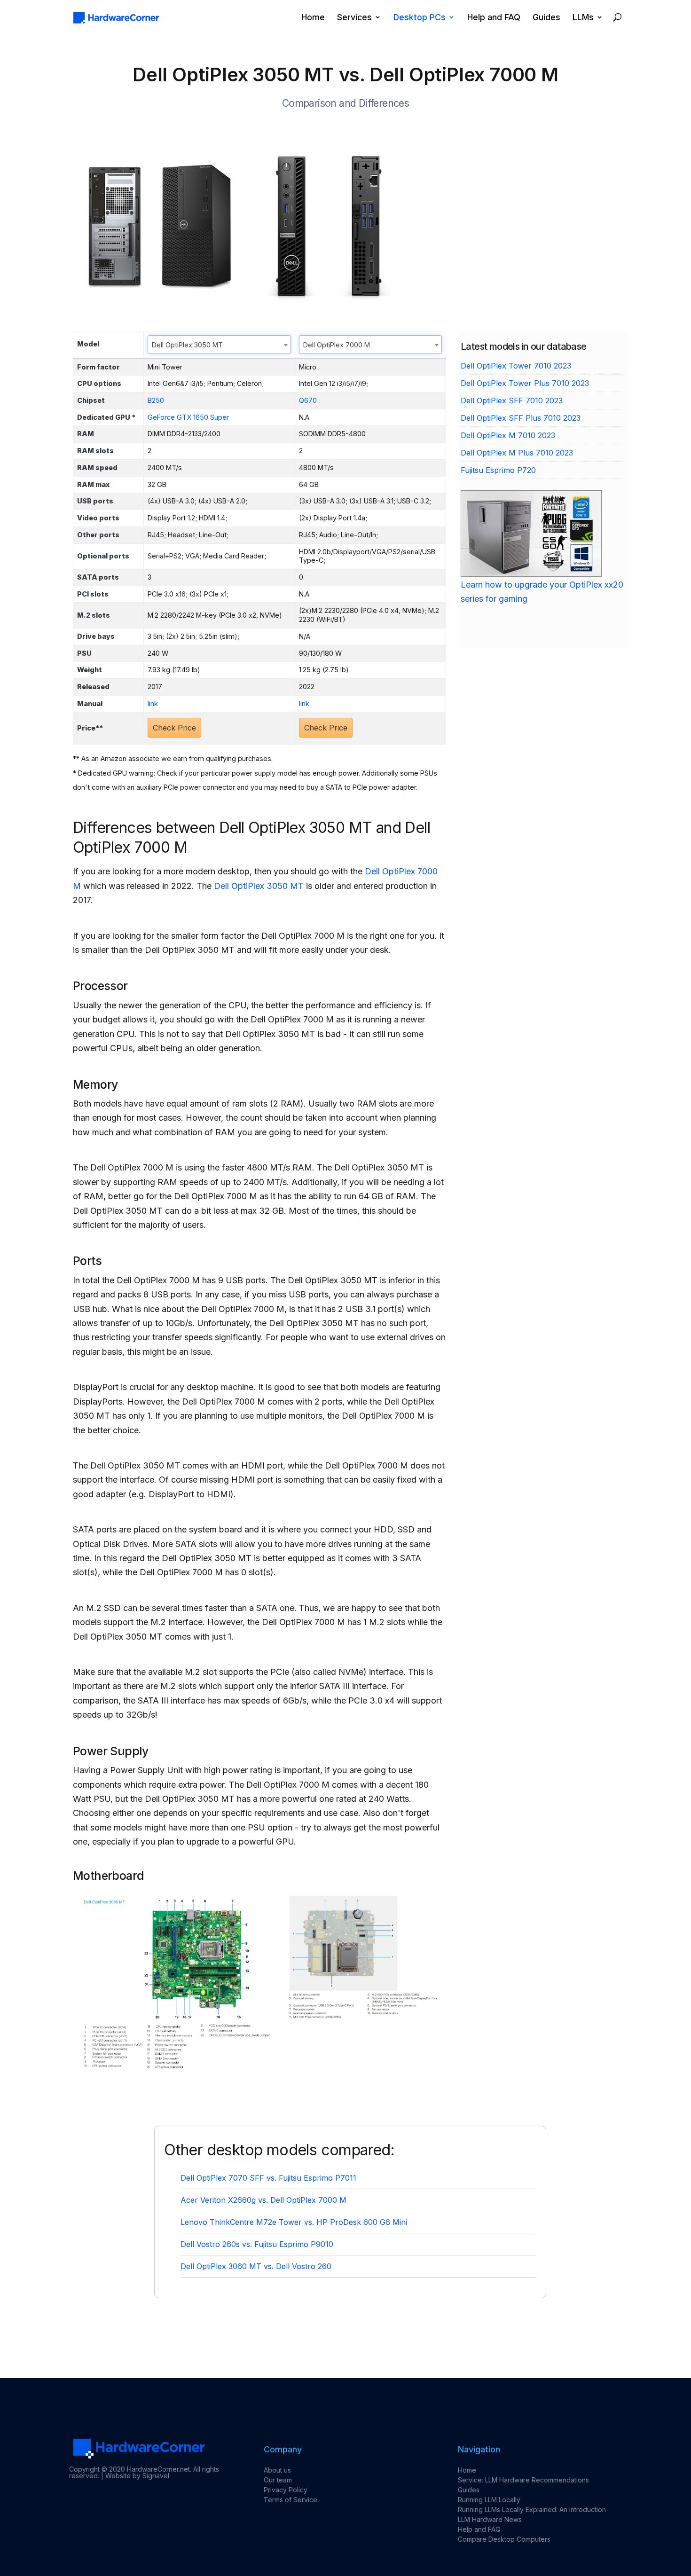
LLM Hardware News (490, 2519)
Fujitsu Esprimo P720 (498, 470)
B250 (156, 400)
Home (313, 18)
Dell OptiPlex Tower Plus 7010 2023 (525, 383)
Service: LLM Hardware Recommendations (523, 2480)
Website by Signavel (137, 2476)
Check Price (174, 728)
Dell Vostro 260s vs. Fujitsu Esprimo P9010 (257, 2244)
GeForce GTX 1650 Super (188, 417)
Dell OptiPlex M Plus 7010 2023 (517, 453)
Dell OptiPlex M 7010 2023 (508, 435)
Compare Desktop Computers (504, 2539)
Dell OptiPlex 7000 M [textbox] (337, 345)
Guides (546, 18)
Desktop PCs (420, 18)
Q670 (308, 400)
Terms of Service (291, 2500)
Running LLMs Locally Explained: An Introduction (532, 2509)
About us (277, 2470)
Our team (278, 2480)
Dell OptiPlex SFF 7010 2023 (512, 401)
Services (354, 18)
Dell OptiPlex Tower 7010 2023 (516, 366)
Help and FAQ (494, 18)
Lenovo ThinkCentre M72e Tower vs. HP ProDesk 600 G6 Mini (294, 2222)
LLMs (583, 18)
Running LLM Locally (489, 2500)
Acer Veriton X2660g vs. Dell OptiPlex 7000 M (263, 2200)
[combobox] (219, 345)
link (153, 703)
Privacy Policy (286, 2490)
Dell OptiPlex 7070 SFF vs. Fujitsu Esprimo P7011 (268, 2178)
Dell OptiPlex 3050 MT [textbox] (187, 345)
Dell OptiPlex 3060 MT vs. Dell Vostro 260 (256, 2266)
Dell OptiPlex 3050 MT (259, 886)
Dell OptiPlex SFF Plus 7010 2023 (521, 418)
